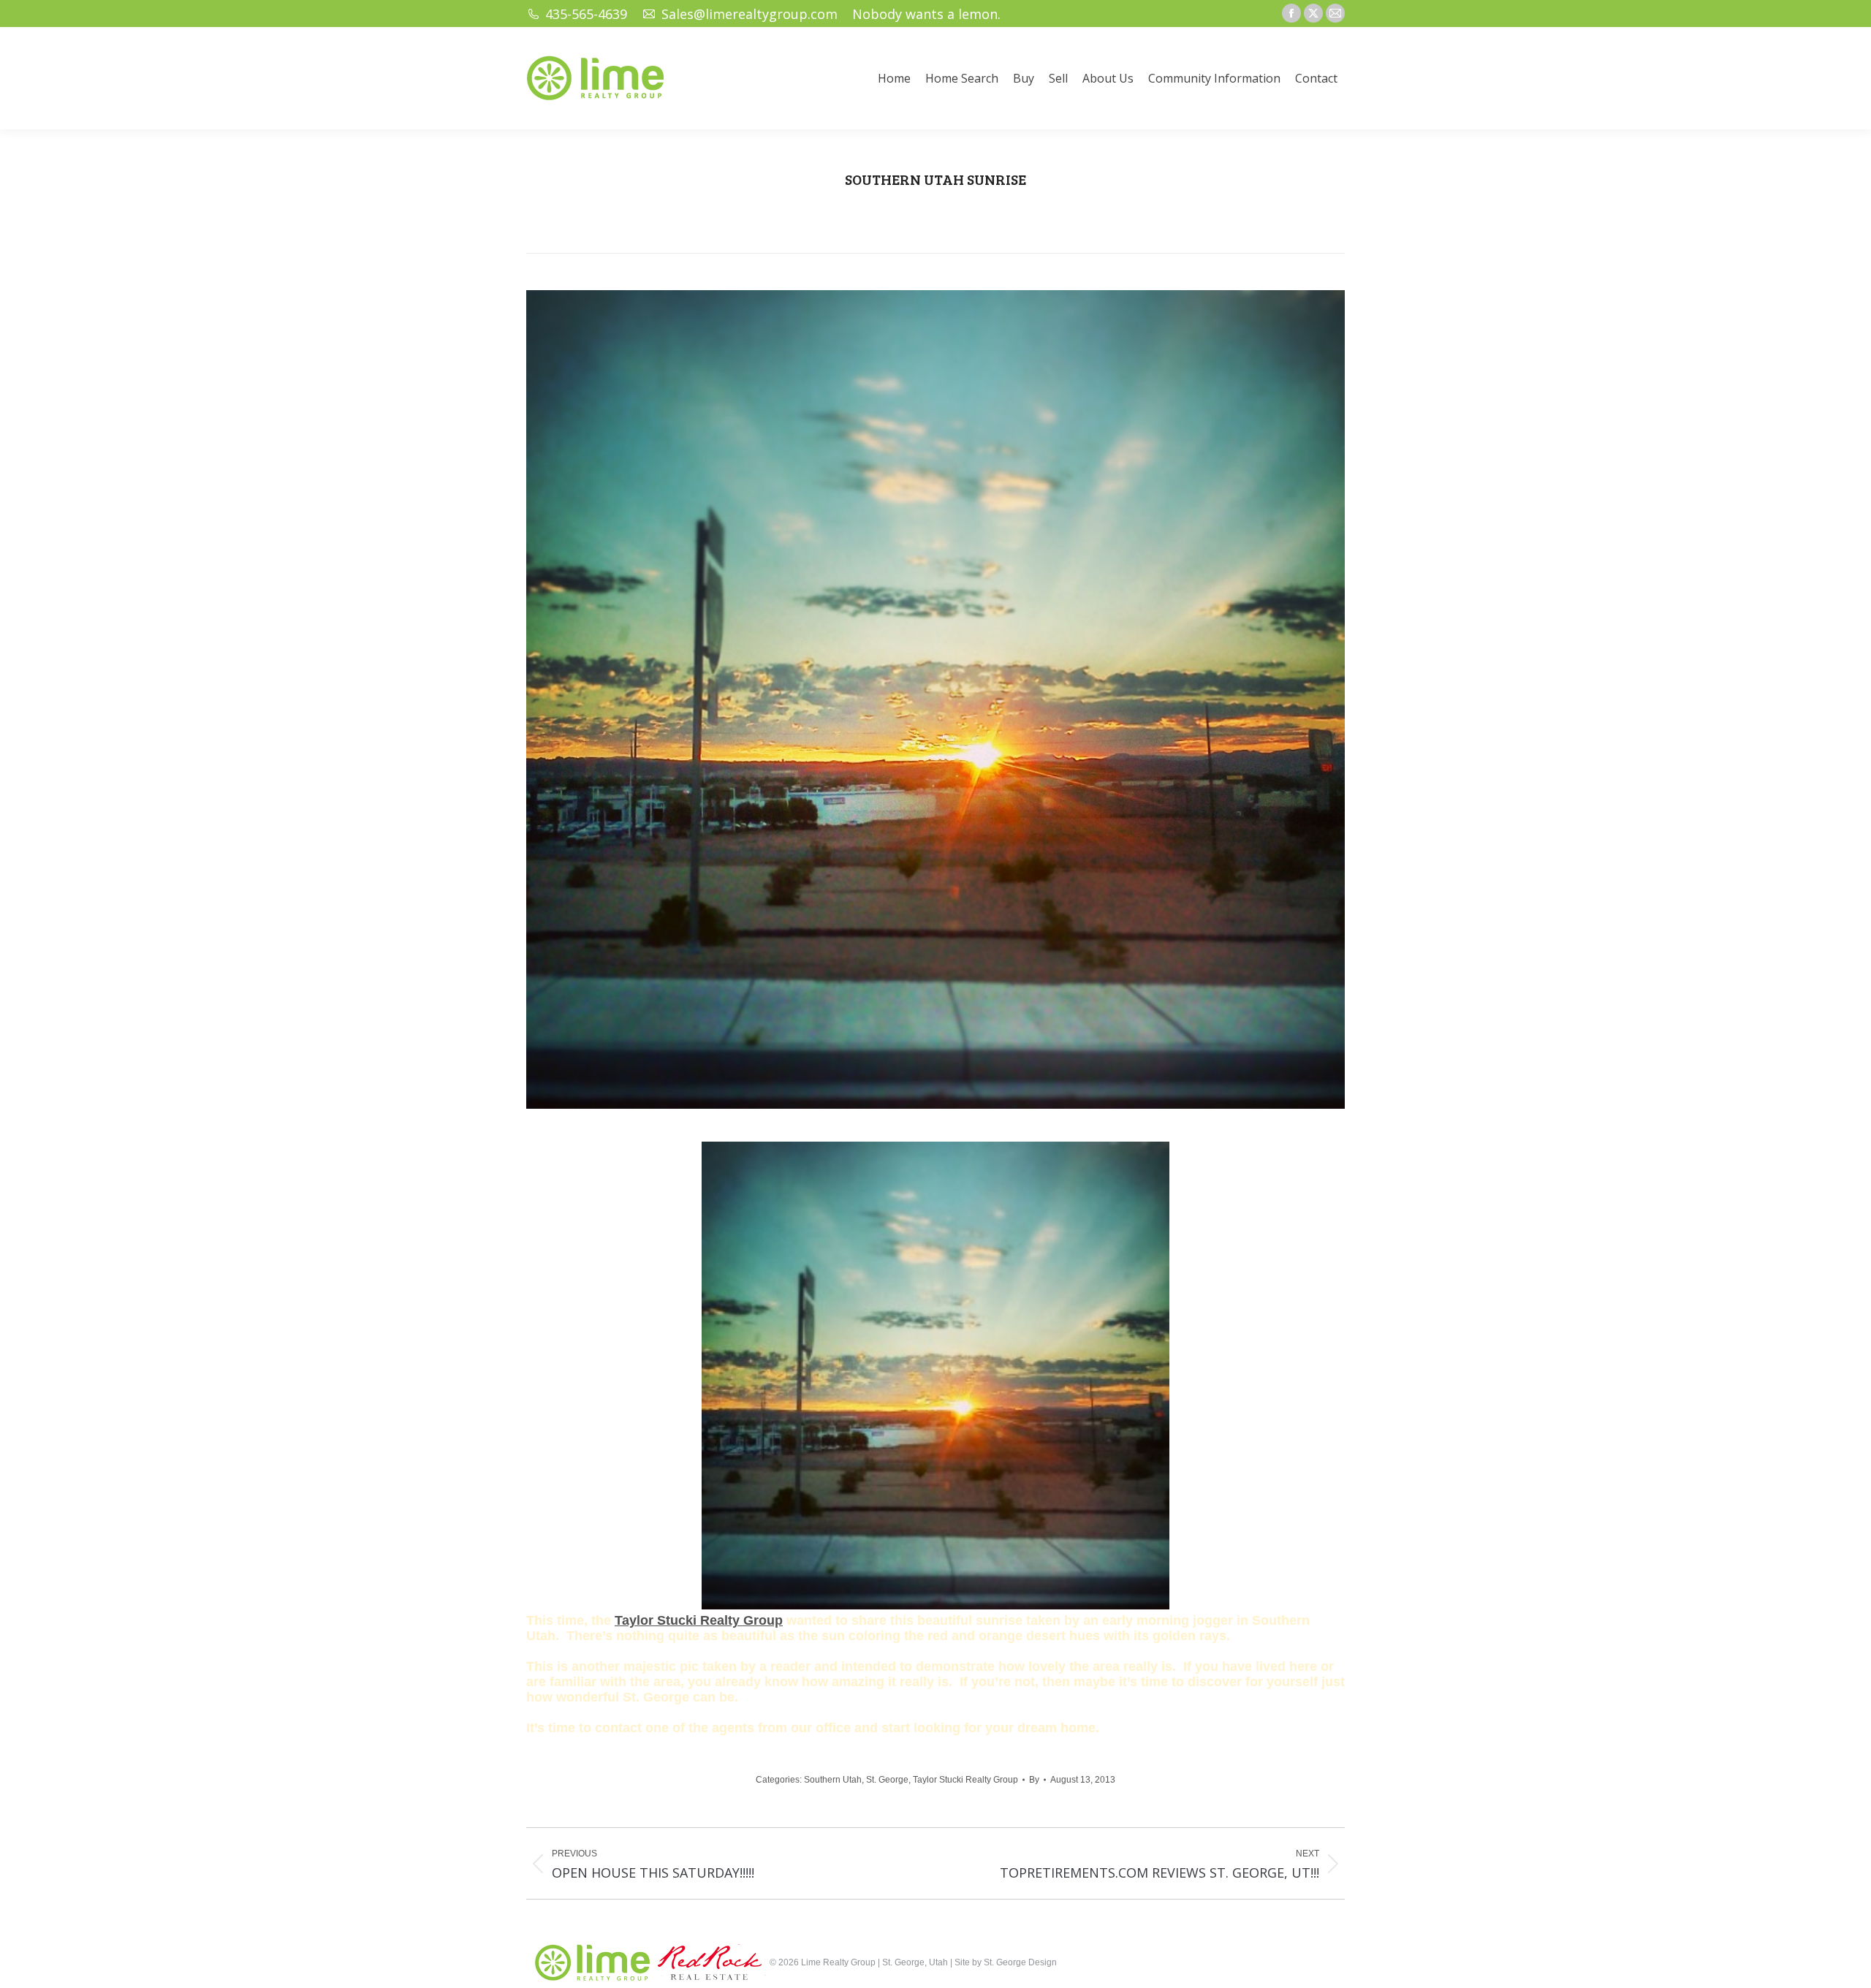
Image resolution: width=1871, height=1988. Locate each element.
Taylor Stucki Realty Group (699, 1620)
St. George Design (1020, 1962)
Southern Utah (833, 1780)
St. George (887, 1780)
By (1034, 1780)
